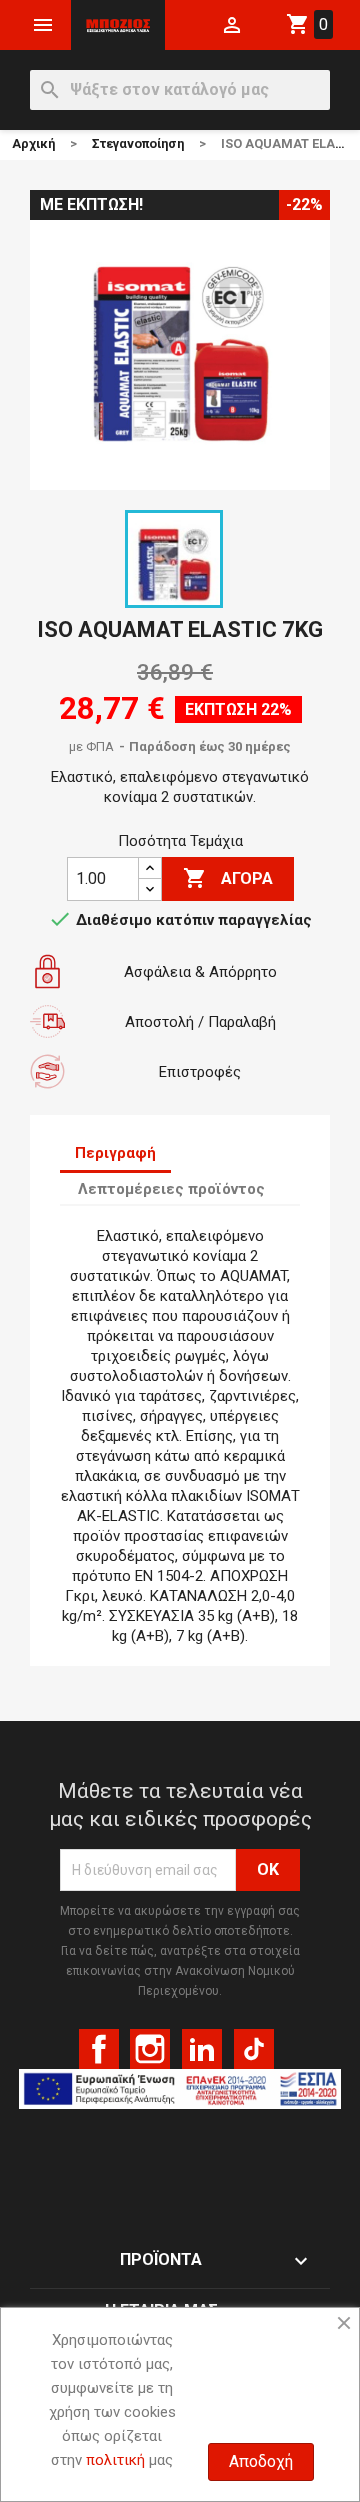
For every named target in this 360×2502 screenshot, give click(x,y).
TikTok (254, 2049)
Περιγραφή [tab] (115, 1153)
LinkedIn (202, 2049)
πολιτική (115, 2460)
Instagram (150, 2049)
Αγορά (228, 878)
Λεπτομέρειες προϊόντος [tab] (171, 1189)
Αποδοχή (261, 2461)
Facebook (99, 2049)
